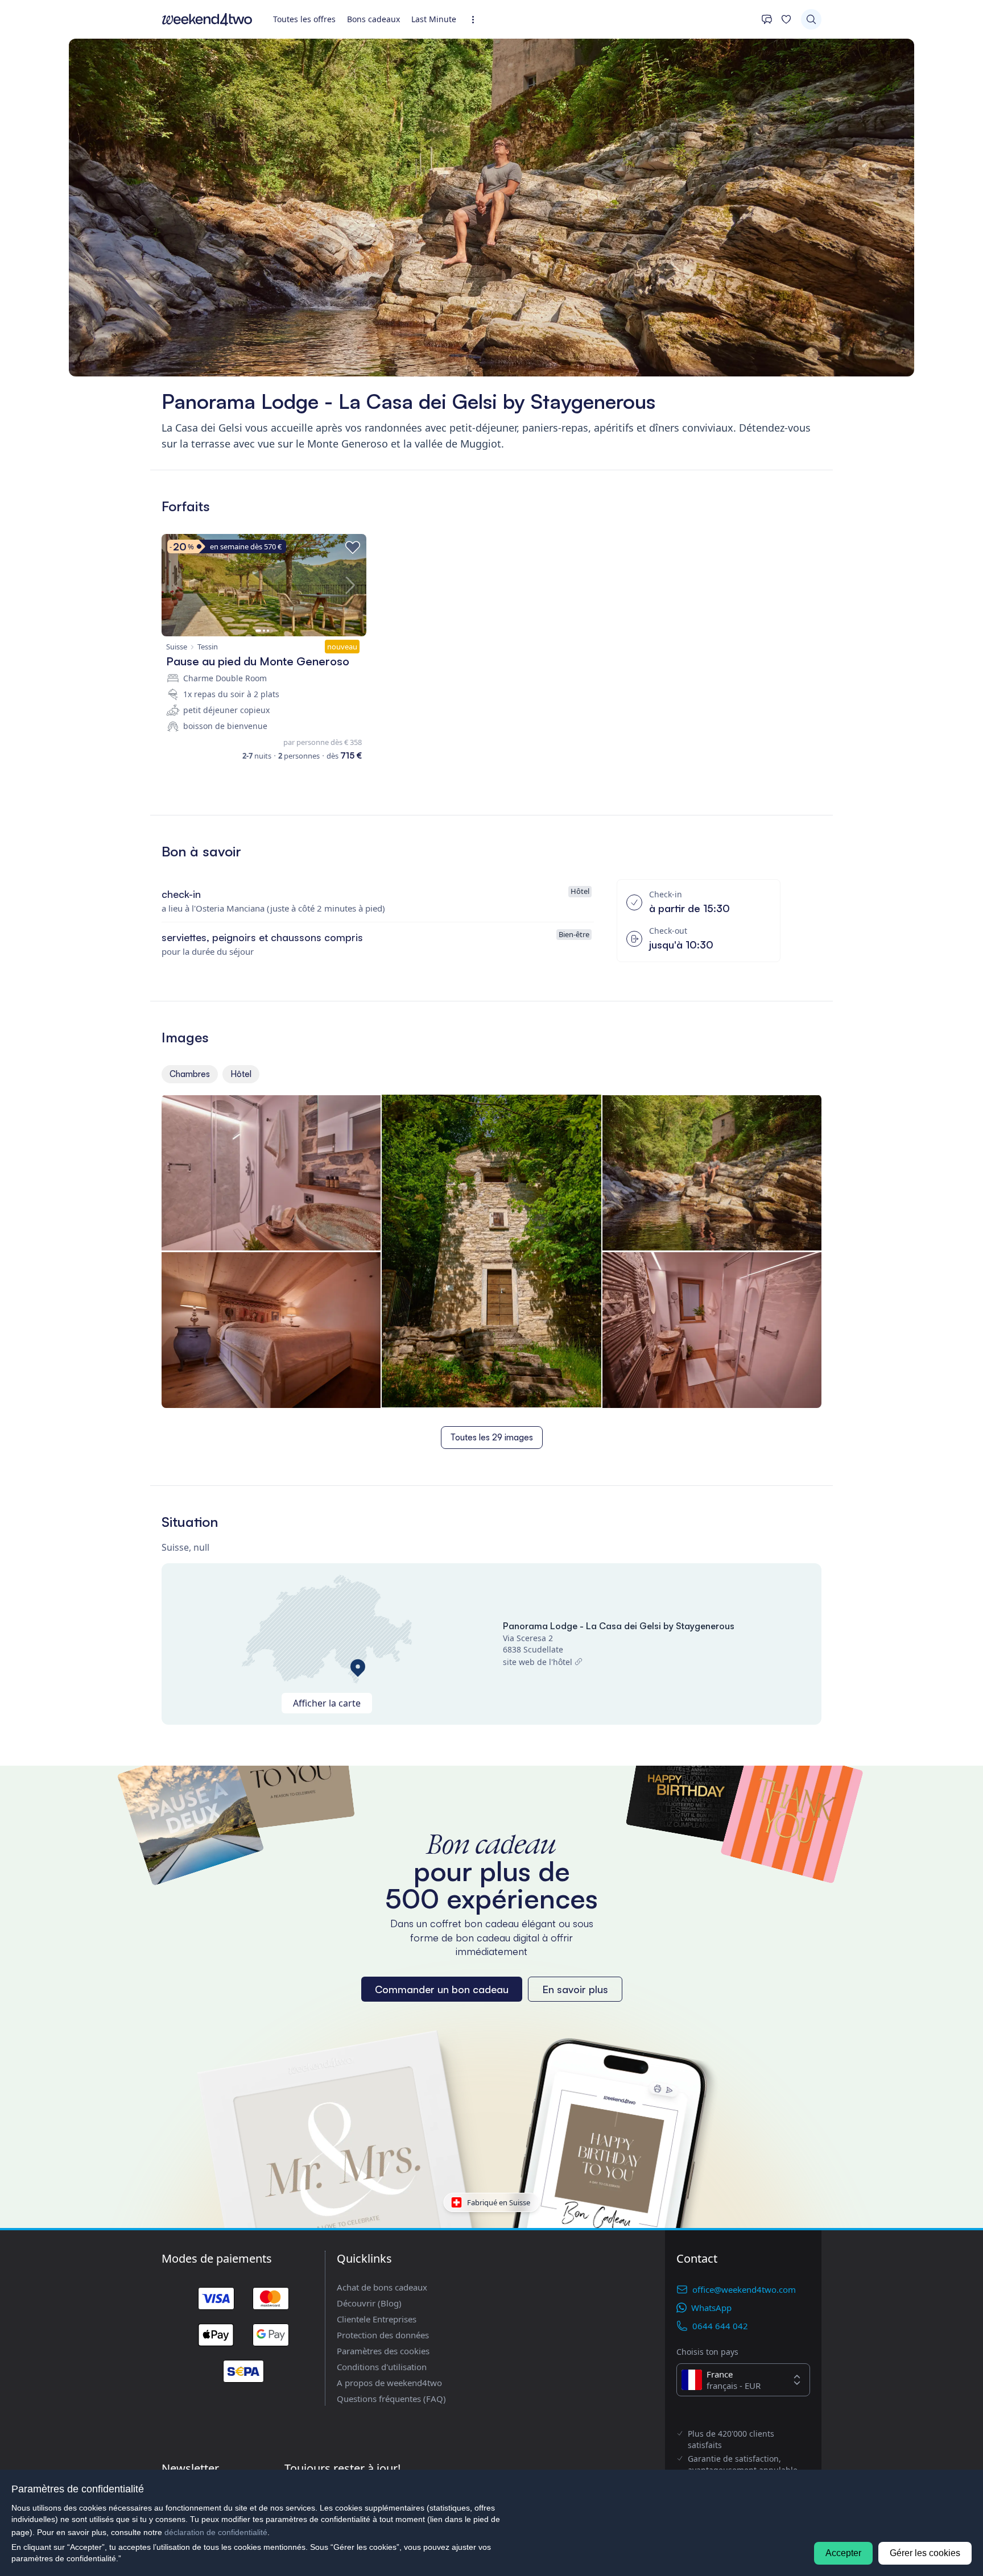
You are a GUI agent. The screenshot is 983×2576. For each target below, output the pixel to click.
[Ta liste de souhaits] (786, 19)
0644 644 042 (720, 2326)
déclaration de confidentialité (216, 2532)
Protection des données (383, 2335)
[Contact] (767, 19)
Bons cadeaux (373, 19)
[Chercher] (811, 19)
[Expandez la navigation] (476, 20)
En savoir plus (575, 1989)
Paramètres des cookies (383, 2351)
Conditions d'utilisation (382, 2367)
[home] (207, 19)
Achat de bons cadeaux (382, 2287)
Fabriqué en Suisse (499, 2202)
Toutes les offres (304, 19)
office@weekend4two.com (744, 2289)
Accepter (843, 2553)
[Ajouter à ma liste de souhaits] (353, 548)
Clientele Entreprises (377, 2319)
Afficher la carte (327, 1703)
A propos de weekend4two (389, 2383)
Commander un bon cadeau (442, 1989)
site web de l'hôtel (538, 1662)
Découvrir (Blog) (369, 2303)
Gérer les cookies (925, 2553)
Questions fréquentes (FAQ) (391, 2399)
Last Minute (434, 19)
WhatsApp (711, 2308)
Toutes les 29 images (492, 1437)
